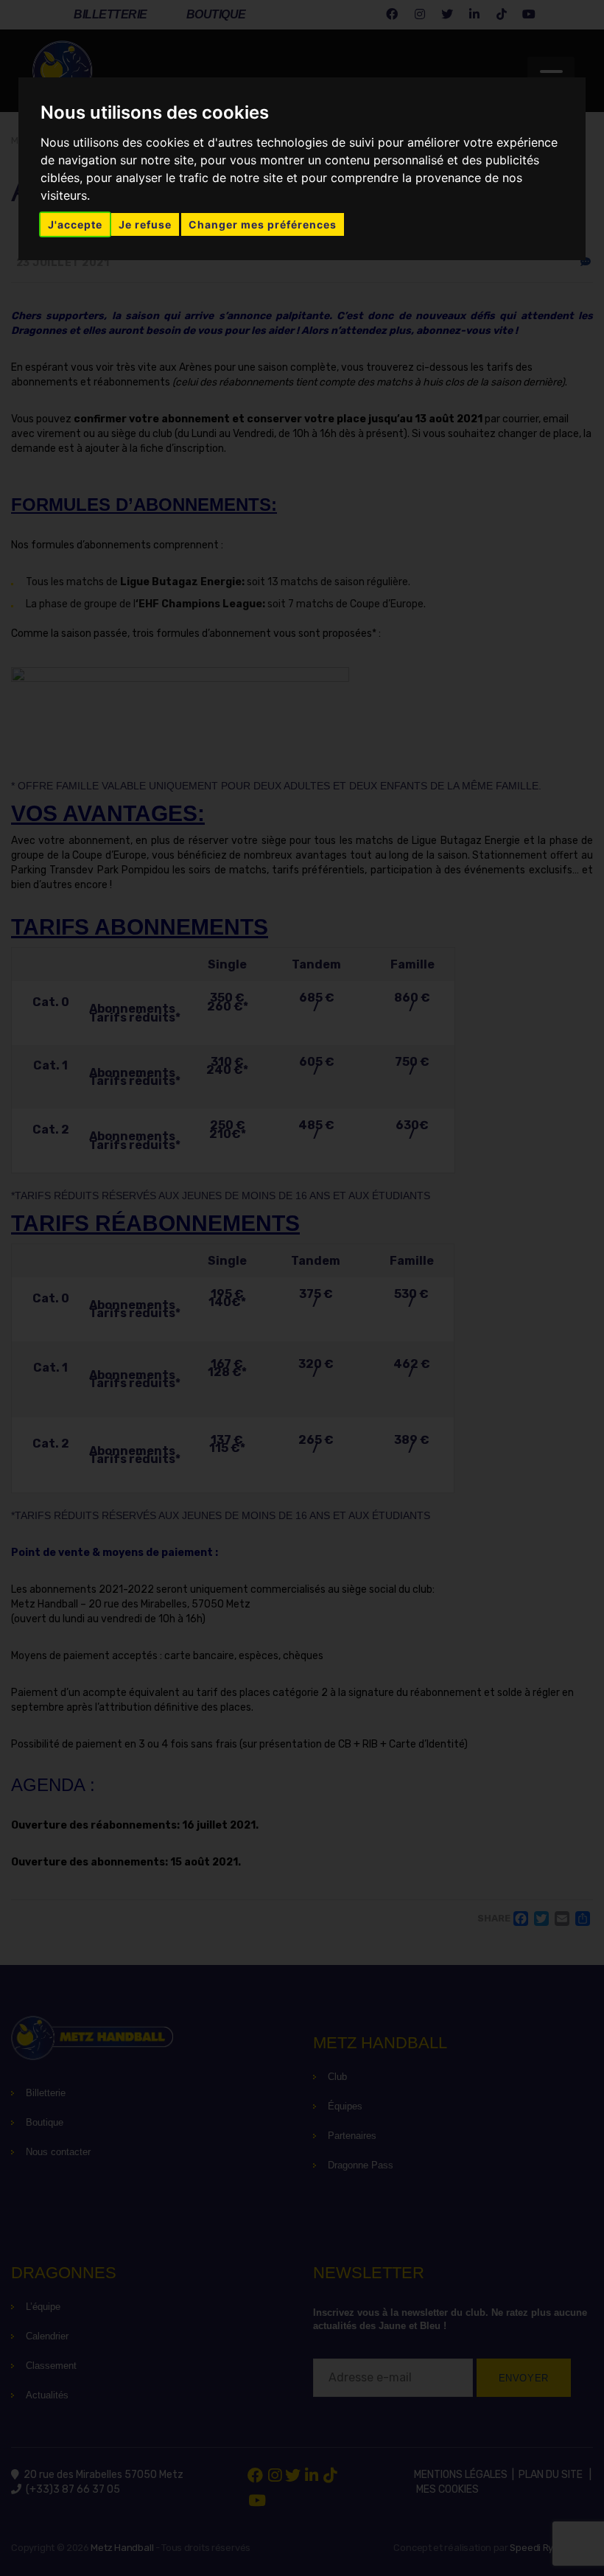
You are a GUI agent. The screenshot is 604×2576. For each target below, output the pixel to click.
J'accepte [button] (75, 224)
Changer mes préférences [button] (263, 224)
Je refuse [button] (145, 224)
